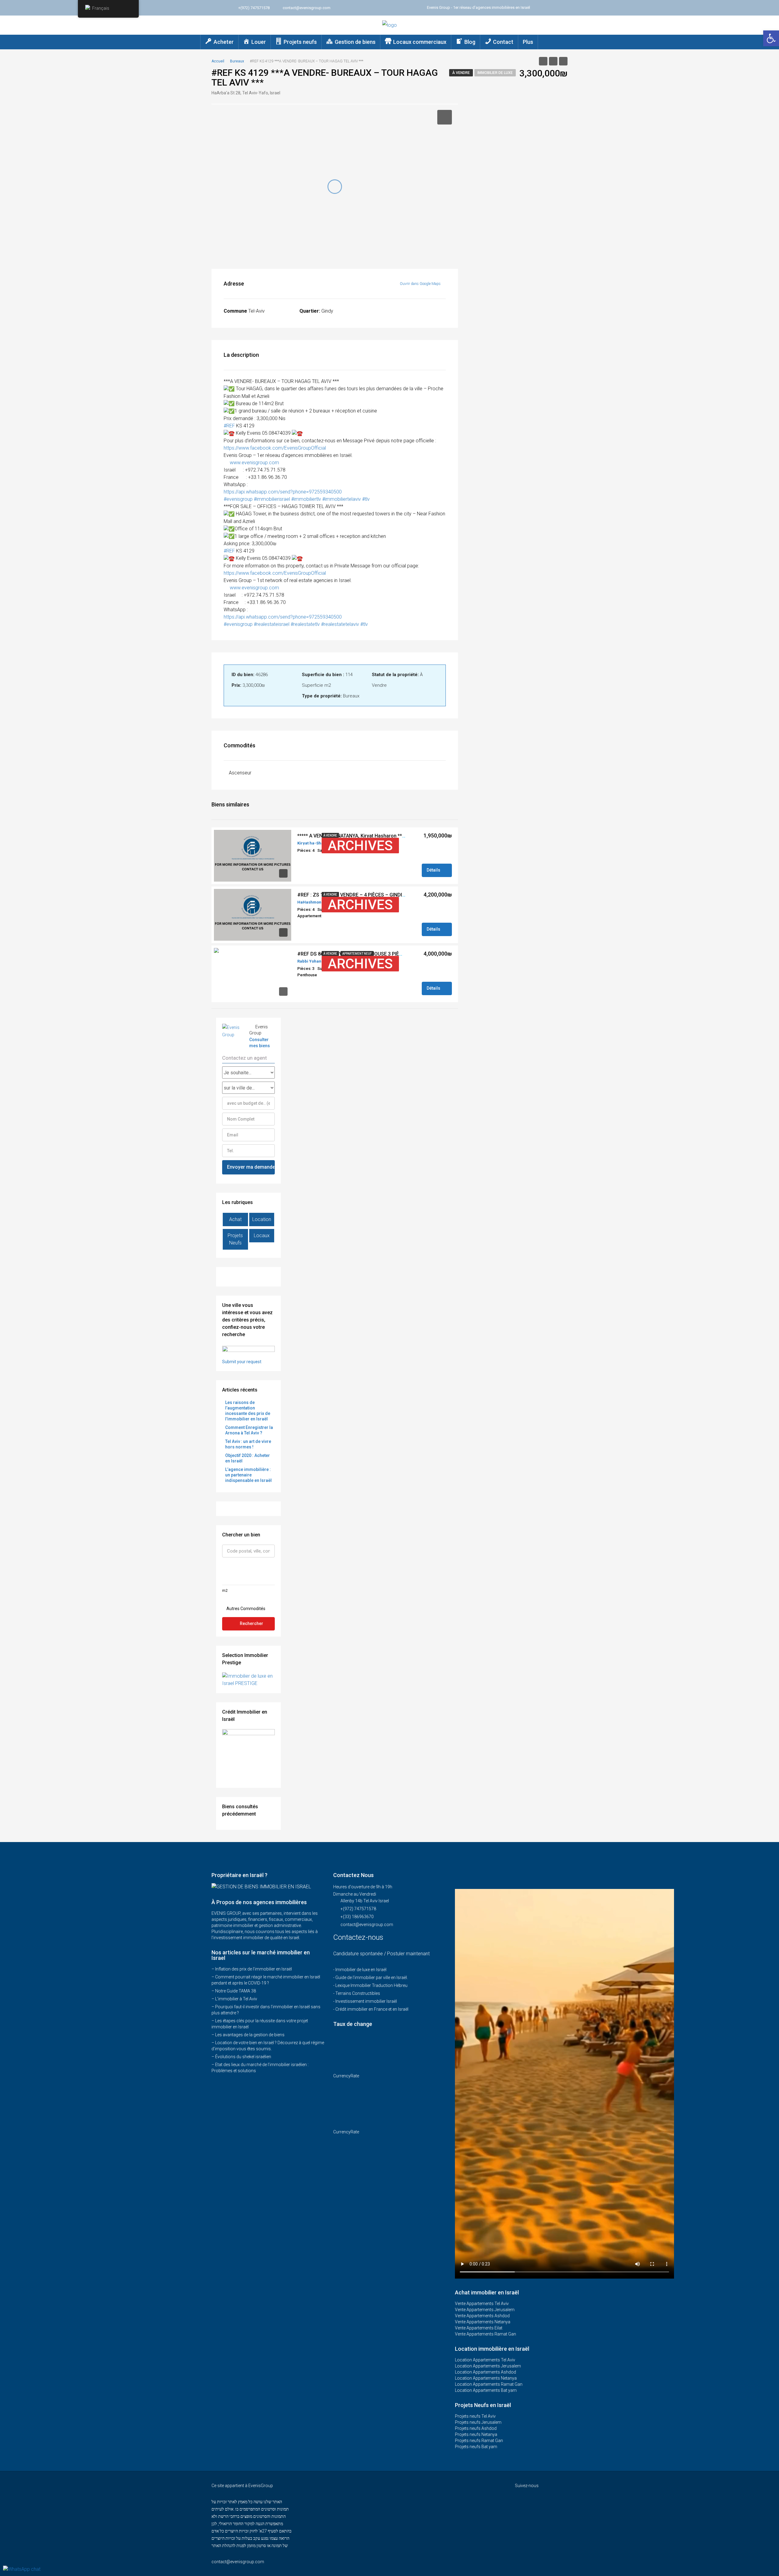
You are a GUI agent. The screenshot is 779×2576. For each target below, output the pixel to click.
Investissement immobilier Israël (366, 2001)
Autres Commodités (245, 1609)
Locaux (262, 1235)
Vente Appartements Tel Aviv (482, 2304)
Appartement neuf (357, 954)
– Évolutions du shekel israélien (241, 2057)
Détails (434, 870)
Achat (235, 1219)
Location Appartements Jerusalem (488, 2366)
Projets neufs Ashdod (476, 2428)
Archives (360, 846)
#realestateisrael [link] (272, 624)
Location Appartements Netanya (486, 2378)
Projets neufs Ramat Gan (479, 2441)
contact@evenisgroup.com (367, 1925)
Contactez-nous (359, 1937)
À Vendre (461, 73)
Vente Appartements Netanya (483, 2322)
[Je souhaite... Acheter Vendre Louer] (248, 1072)
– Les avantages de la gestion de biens (248, 2035)
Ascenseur (240, 773)
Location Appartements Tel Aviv (485, 2360)
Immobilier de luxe (495, 73)
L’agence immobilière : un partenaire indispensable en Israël (248, 1475)
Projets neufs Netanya (476, 2434)
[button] (771, 38)
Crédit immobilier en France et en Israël (372, 2009)
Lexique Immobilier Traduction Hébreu (371, 1985)
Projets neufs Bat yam (476, 2447)
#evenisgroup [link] (238, 499)
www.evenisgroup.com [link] (254, 463)
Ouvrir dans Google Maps (421, 284)
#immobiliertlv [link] (306, 499)
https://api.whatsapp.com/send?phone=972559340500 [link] (283, 492)
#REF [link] (229, 426)
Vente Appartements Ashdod (482, 2316)
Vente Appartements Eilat (479, 2328)
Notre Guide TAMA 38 (236, 1991)
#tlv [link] (366, 499)
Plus (528, 42)
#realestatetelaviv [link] (340, 624)
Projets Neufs (235, 1239)
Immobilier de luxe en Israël (361, 1970)
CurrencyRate (346, 2076)
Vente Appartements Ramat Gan (486, 2334)
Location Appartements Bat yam (486, 2390)
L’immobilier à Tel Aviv (236, 1999)
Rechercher (252, 1623)
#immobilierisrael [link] (272, 499)
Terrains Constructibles (358, 1993)
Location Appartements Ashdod (486, 2372)
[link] (275, 448)
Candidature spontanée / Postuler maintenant (381, 1954)
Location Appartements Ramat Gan (489, 2384)
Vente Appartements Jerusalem (485, 2310)
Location (262, 1219)
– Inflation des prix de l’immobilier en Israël (252, 1969)
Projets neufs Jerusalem (478, 2422)
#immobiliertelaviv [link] (342, 499)
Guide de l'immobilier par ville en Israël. (372, 1978)
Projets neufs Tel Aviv (475, 2416)
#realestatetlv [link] (305, 624)
